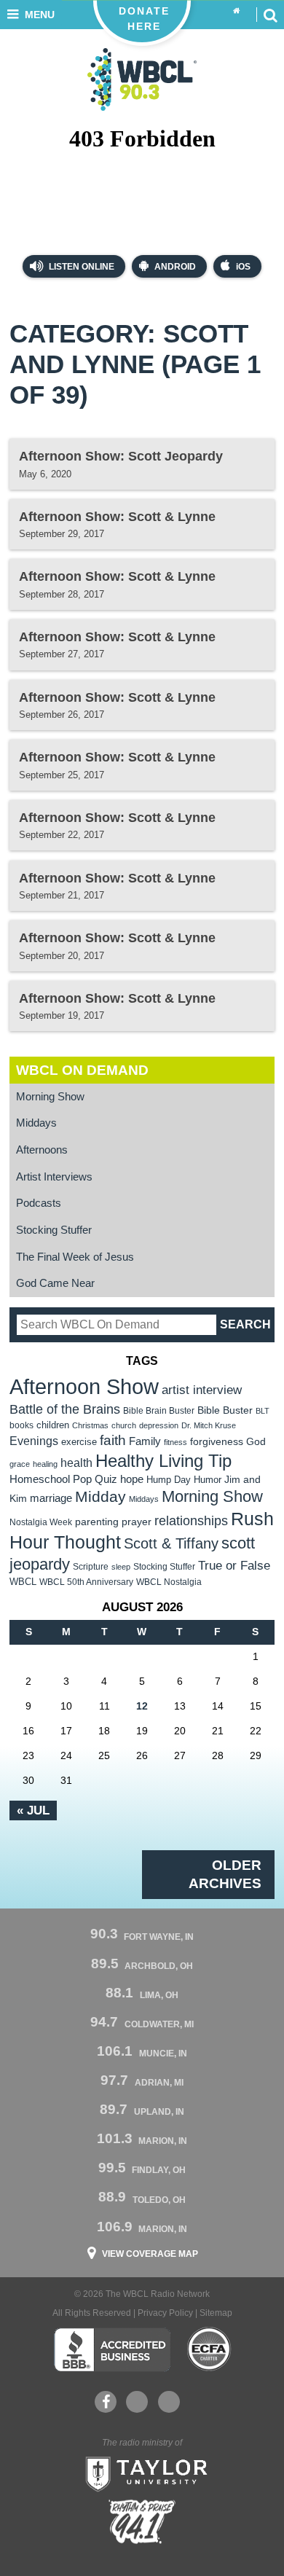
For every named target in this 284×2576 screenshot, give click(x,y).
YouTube (137, 2402)
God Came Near (55, 1283)
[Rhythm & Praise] (142, 2522)
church (124, 1425)
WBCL (23, 1582)
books (21, 1425)
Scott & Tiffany (171, 1543)
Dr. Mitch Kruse (209, 1425)
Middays (36, 1123)
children (53, 1425)
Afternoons (42, 1150)
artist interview (202, 1390)
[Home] (237, 11)
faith (113, 1440)
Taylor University (142, 2473)
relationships (191, 1520)
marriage (51, 1498)
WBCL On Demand (82, 1070)
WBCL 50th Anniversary (86, 1582)
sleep (121, 1567)
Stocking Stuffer (54, 1230)
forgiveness (217, 1442)
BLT (263, 1411)
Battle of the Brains (65, 1409)
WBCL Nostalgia (169, 1582)
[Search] (270, 15)
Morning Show (50, 1097)
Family (145, 1441)
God (256, 1442)
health (76, 1463)
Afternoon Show (84, 1386)
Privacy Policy (165, 2313)
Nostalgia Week (41, 1522)
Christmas (90, 1425)
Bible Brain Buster (159, 1411)
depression (159, 1425)
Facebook (106, 2402)
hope (132, 1479)
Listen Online (80, 267)
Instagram (169, 2402)
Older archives (225, 1874)
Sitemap (216, 2313)
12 (142, 1706)
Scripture (91, 1566)
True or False (234, 1565)
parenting (97, 1522)
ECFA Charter (210, 2349)
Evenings (34, 1441)
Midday (100, 1496)
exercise (79, 1442)
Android (175, 267)
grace (20, 1464)
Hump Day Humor (184, 1480)
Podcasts (39, 1203)
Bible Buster (225, 1410)
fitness (175, 1442)
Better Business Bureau (112, 2349)
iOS (243, 267)
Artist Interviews (54, 1177)
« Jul (33, 1810)
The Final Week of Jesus (75, 1257)
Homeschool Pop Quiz (63, 1479)
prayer (137, 1522)
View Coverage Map (150, 2254)
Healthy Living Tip (163, 1461)
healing (45, 1464)
